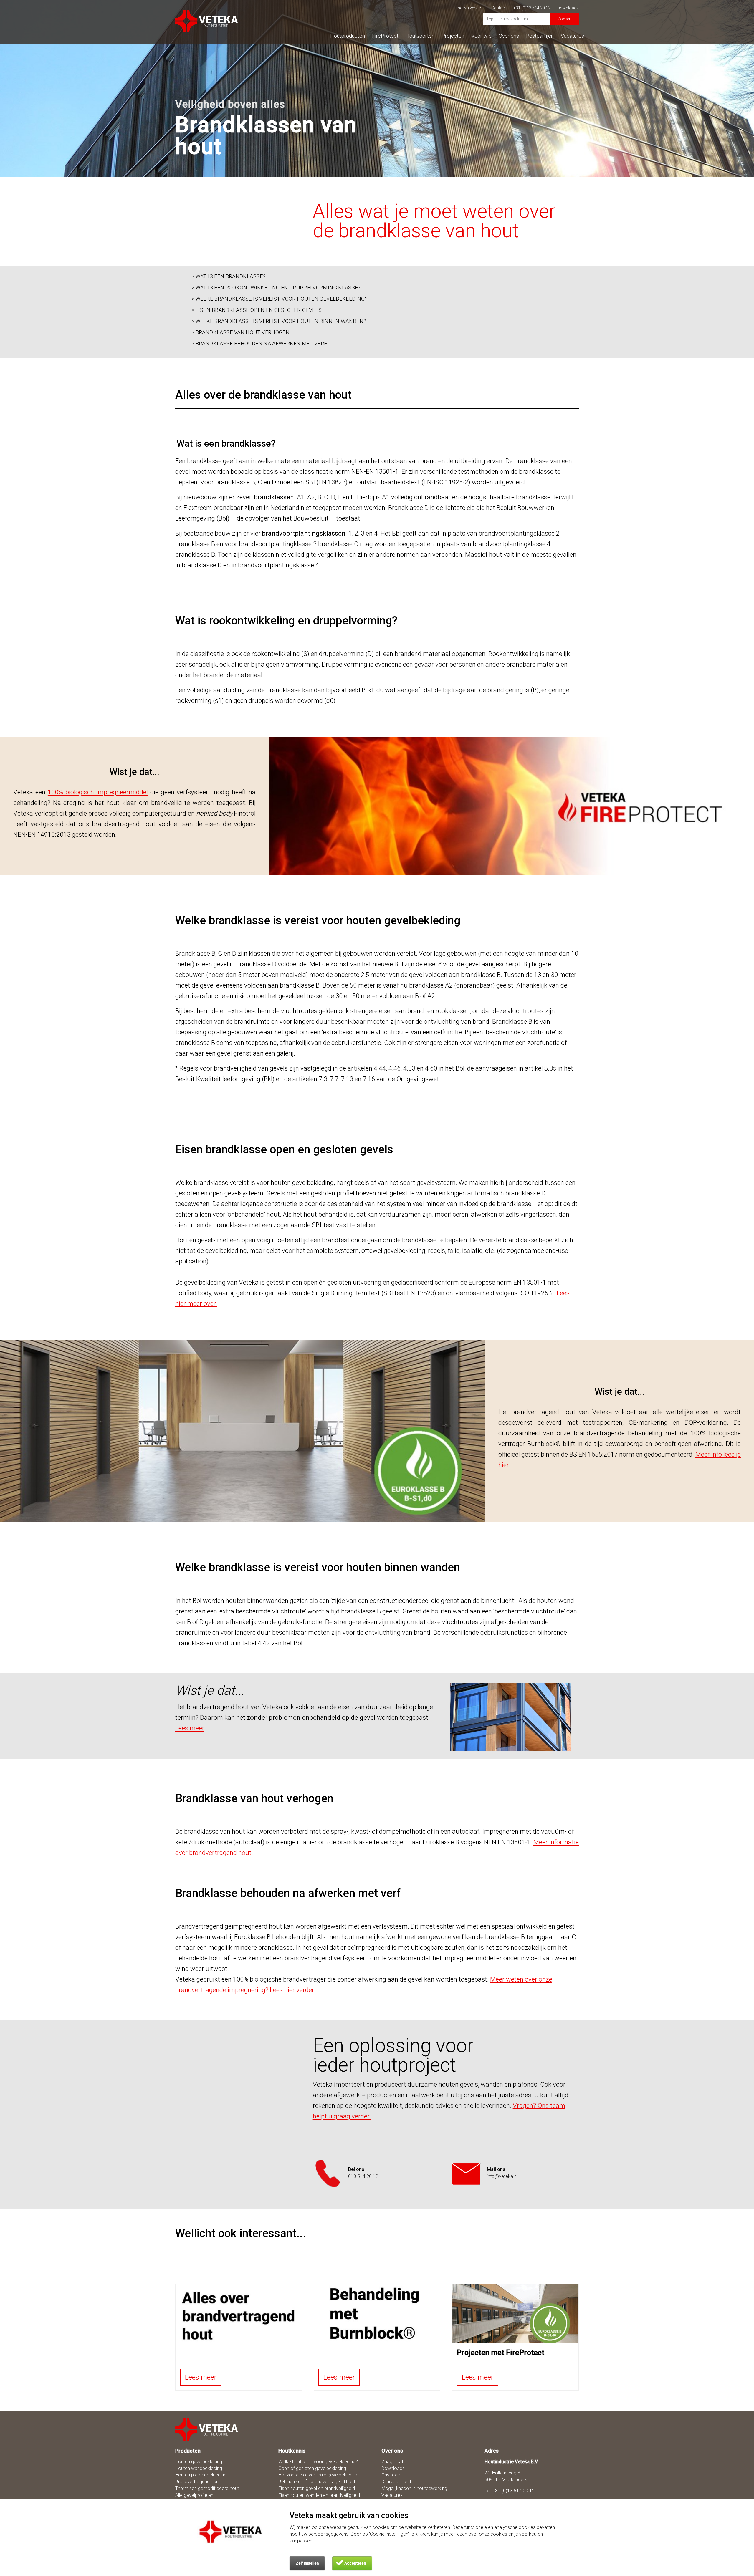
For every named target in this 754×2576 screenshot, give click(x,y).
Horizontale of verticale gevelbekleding (318, 2475)
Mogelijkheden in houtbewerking (414, 2488)
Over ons (509, 36)
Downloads (568, 8)
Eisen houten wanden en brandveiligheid (319, 2495)
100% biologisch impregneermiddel (98, 792)
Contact (499, 8)
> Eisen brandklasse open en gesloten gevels (257, 310)
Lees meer (201, 2377)
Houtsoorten (420, 36)
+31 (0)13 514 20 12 (532, 8)
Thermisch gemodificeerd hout (207, 2488)
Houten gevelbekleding (199, 2462)
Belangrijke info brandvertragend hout (317, 2482)
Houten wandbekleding (199, 2468)
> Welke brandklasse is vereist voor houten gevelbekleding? (280, 299)
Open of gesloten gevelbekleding (312, 2468)
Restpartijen (540, 36)
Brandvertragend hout (198, 2482)
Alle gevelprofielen (194, 2495)
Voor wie (481, 36)
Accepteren (355, 2563)
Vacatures (572, 36)
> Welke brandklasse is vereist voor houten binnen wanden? (279, 321)
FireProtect (385, 36)
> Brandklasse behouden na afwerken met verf (259, 344)
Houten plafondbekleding (201, 2475)
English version (470, 8)
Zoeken (564, 19)
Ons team (391, 2475)
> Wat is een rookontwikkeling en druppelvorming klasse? (276, 288)
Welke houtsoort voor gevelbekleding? (318, 2462)
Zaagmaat (392, 2462)
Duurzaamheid (396, 2482)
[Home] (207, 2430)
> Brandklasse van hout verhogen (240, 332)
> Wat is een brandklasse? (229, 276)
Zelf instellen (307, 2563)
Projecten (453, 36)
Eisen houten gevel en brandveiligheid (317, 2488)
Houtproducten (348, 36)
